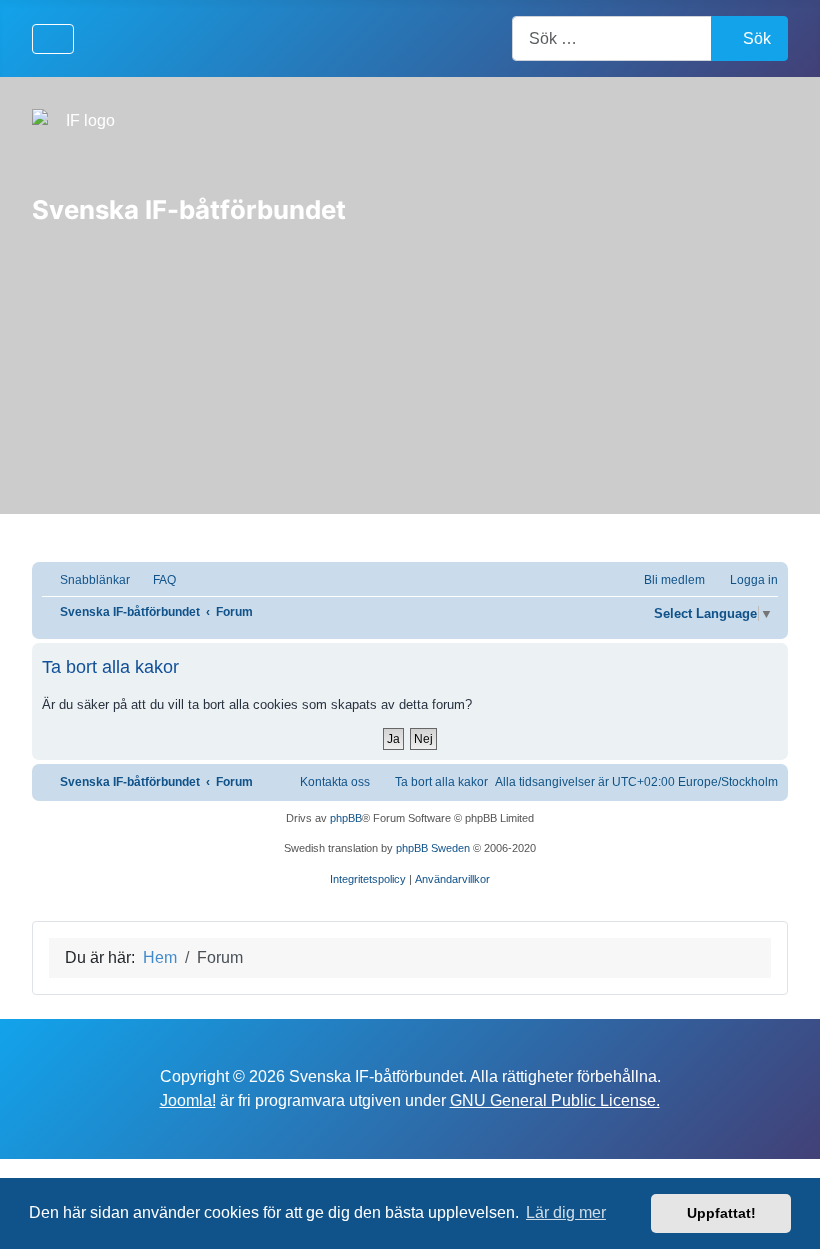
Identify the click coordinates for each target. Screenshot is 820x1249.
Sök (757, 38)
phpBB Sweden (433, 848)
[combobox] (612, 38)
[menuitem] (155, 580)
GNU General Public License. (555, 1100)
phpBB (346, 818)
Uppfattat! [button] (721, 1213)
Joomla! (188, 1100)
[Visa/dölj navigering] (53, 39)
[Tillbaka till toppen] (785, 1212)
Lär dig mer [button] (566, 1212)
